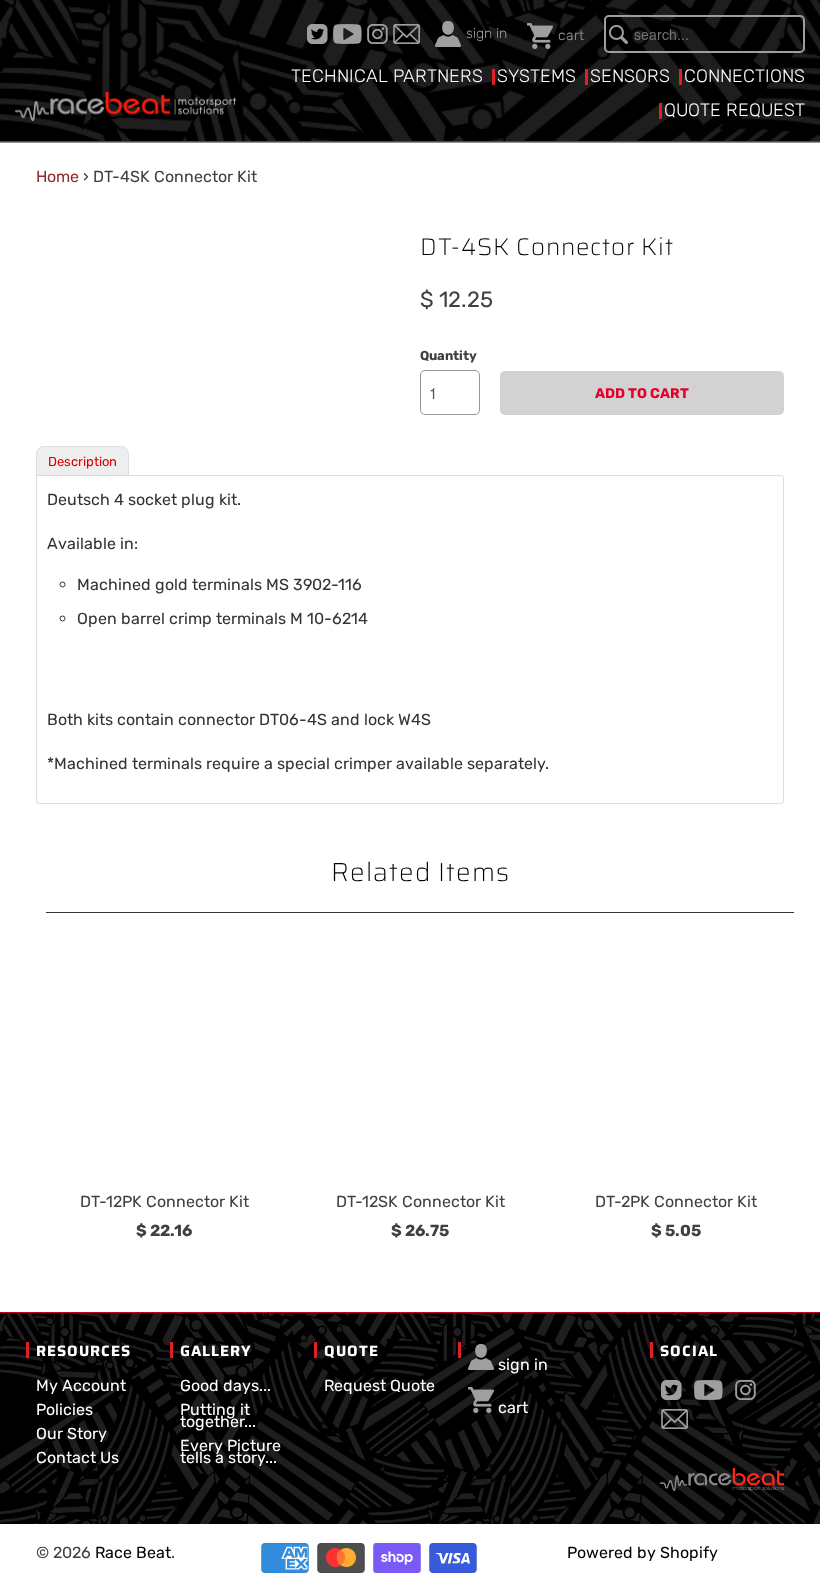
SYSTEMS (536, 76)
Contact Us (77, 1457)
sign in (486, 33)
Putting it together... (218, 1415)
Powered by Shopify (642, 1552)
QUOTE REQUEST (734, 110)
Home (57, 176)
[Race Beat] (125, 86)
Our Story (71, 1433)
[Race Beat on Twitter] (320, 34)
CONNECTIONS (744, 76)
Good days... (225, 1385)
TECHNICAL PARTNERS (387, 76)
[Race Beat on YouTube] (350, 34)
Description (82, 461)
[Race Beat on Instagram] (380, 34)
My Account (81, 1385)
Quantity (448, 355)
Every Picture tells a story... (230, 1451)
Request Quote (379, 1385)
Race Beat (133, 1552)
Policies (64, 1409)
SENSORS (630, 76)
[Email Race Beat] (409, 34)
